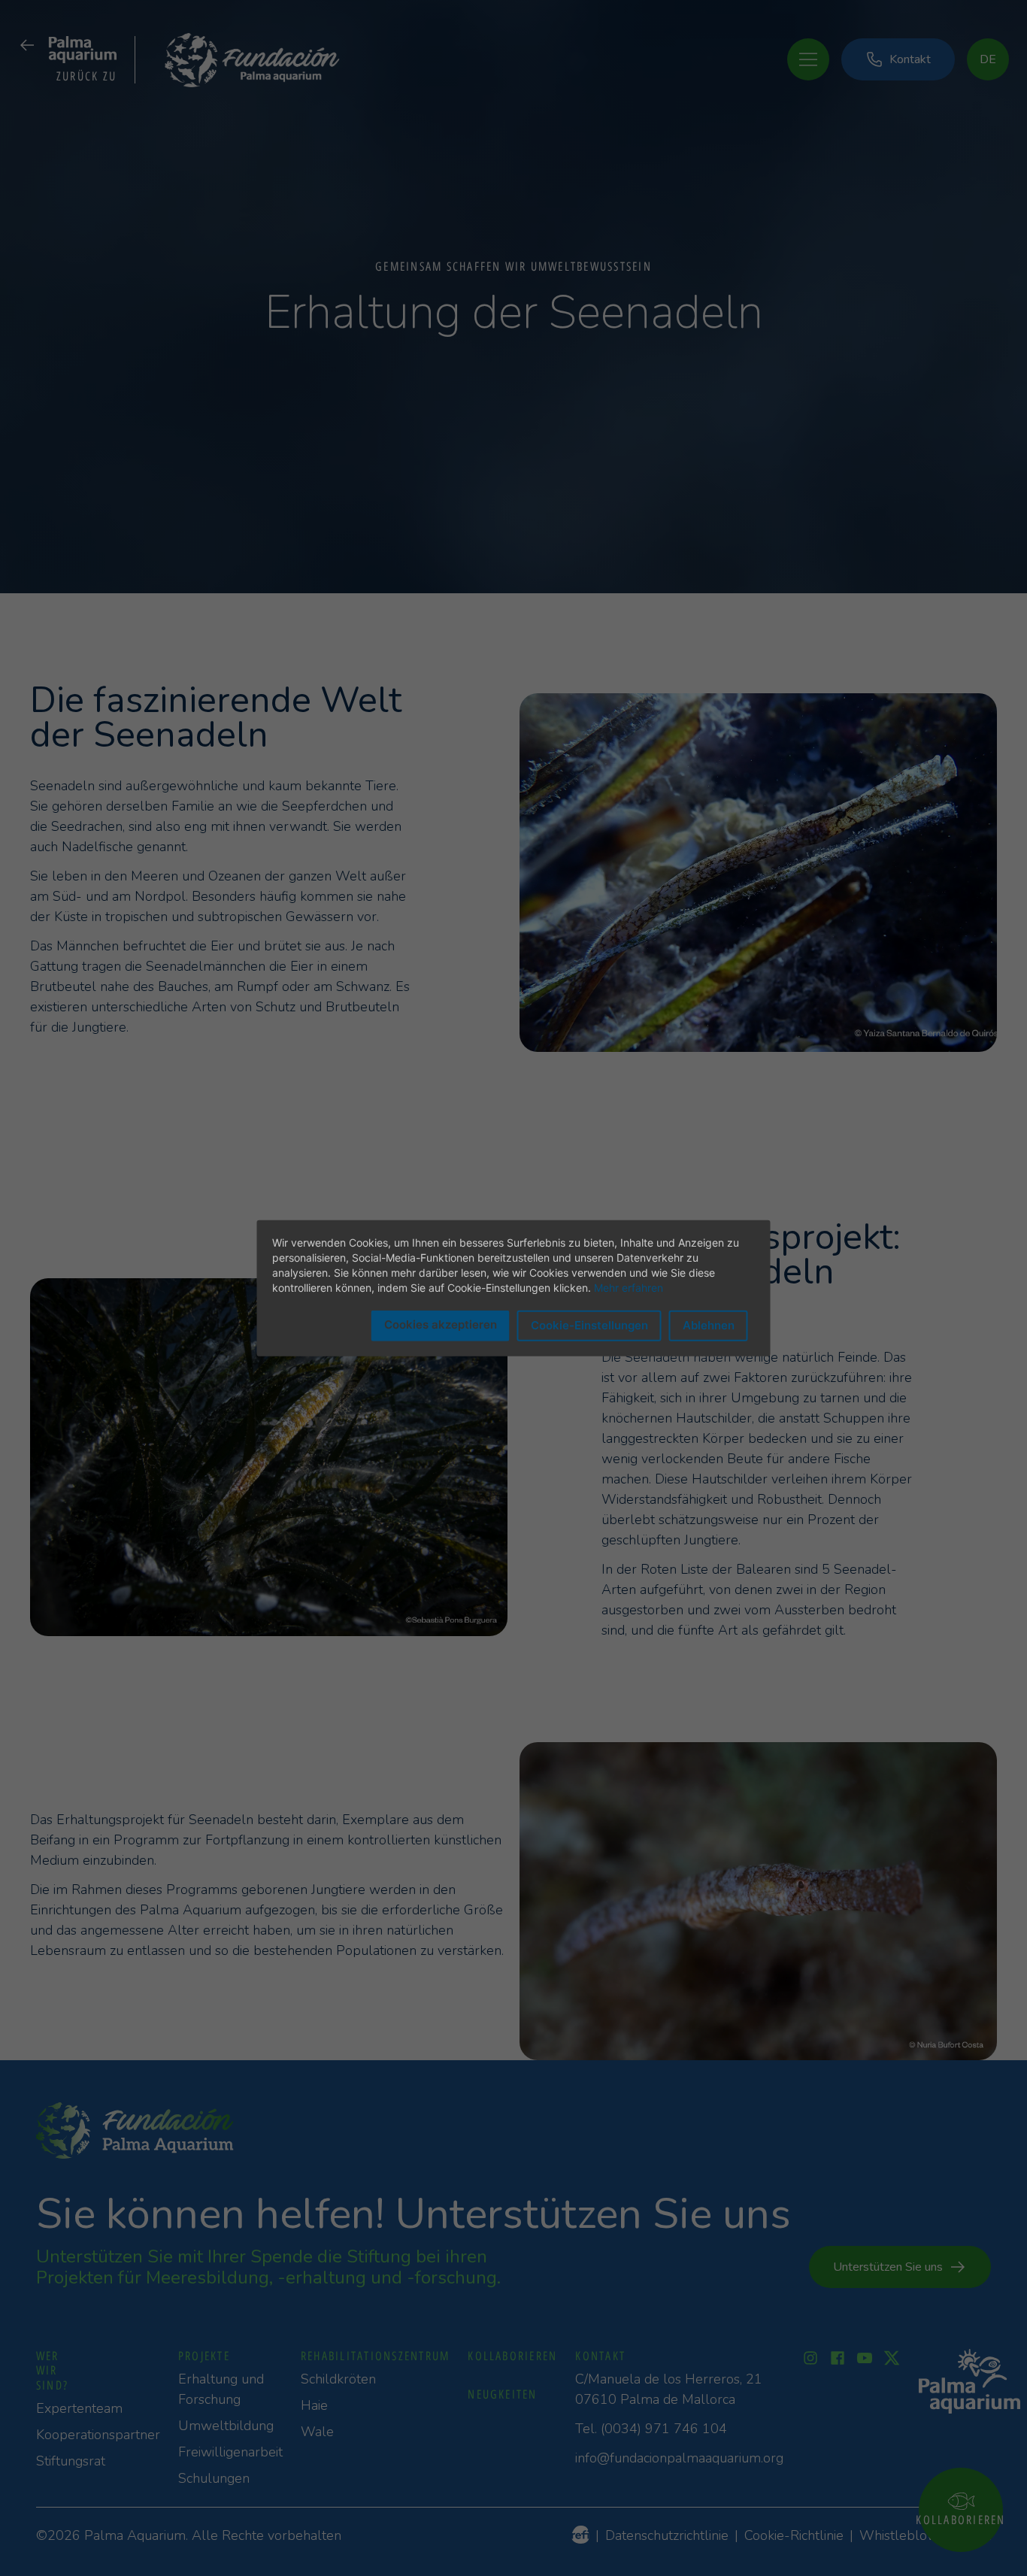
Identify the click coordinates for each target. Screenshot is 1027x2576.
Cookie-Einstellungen (589, 1325)
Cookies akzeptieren (441, 1324)
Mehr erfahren (629, 1288)
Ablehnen (709, 1325)
